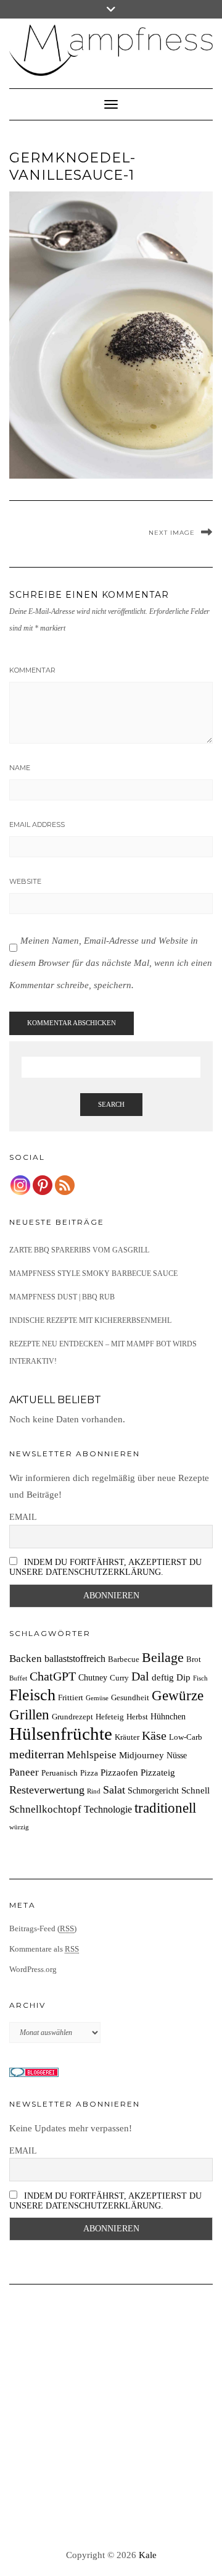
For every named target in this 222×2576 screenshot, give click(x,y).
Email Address (37, 824)
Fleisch (32, 1695)
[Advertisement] (111, 2417)
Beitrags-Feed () (43, 1928)
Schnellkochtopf (45, 1809)
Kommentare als (44, 1949)
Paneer (24, 1772)
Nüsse (177, 1755)
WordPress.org (33, 1969)
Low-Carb (186, 1737)
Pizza (89, 1773)
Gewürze (178, 1696)
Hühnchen (168, 1716)
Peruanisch (60, 1773)
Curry (119, 1678)
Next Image (172, 533)
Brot (194, 1659)
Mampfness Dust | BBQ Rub (62, 1297)
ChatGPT (53, 1676)
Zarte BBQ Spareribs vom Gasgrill (79, 1250)
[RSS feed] (65, 1185)
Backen (26, 1659)
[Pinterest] (43, 1185)
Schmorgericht (153, 1790)
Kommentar (32, 670)
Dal (140, 1676)
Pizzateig (158, 1772)
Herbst (137, 1717)
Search (111, 1104)
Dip (183, 1677)
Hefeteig (110, 1717)
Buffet (18, 1678)
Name (20, 768)
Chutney (93, 1677)
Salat (114, 1790)
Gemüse (97, 1698)
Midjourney (142, 1755)
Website (25, 881)
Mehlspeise (92, 1755)
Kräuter (127, 1737)
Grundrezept (72, 1717)
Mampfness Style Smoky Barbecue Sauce (93, 1273)
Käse (154, 1735)
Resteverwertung (47, 1790)
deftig (163, 1677)
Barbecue (124, 1659)
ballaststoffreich (75, 1659)
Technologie (108, 1809)
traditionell (165, 1808)
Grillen (29, 1714)
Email (23, 1517)
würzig (19, 1827)
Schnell (195, 1790)
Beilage (163, 1658)
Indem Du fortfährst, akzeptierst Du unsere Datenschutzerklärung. (105, 1567)
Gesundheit (130, 1698)
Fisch (200, 1678)
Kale (148, 2555)
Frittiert (71, 1698)
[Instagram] (20, 1185)
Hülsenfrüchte (61, 1734)
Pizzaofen (119, 1772)
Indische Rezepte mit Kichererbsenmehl (90, 1320)
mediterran (37, 1754)
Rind (94, 1791)
